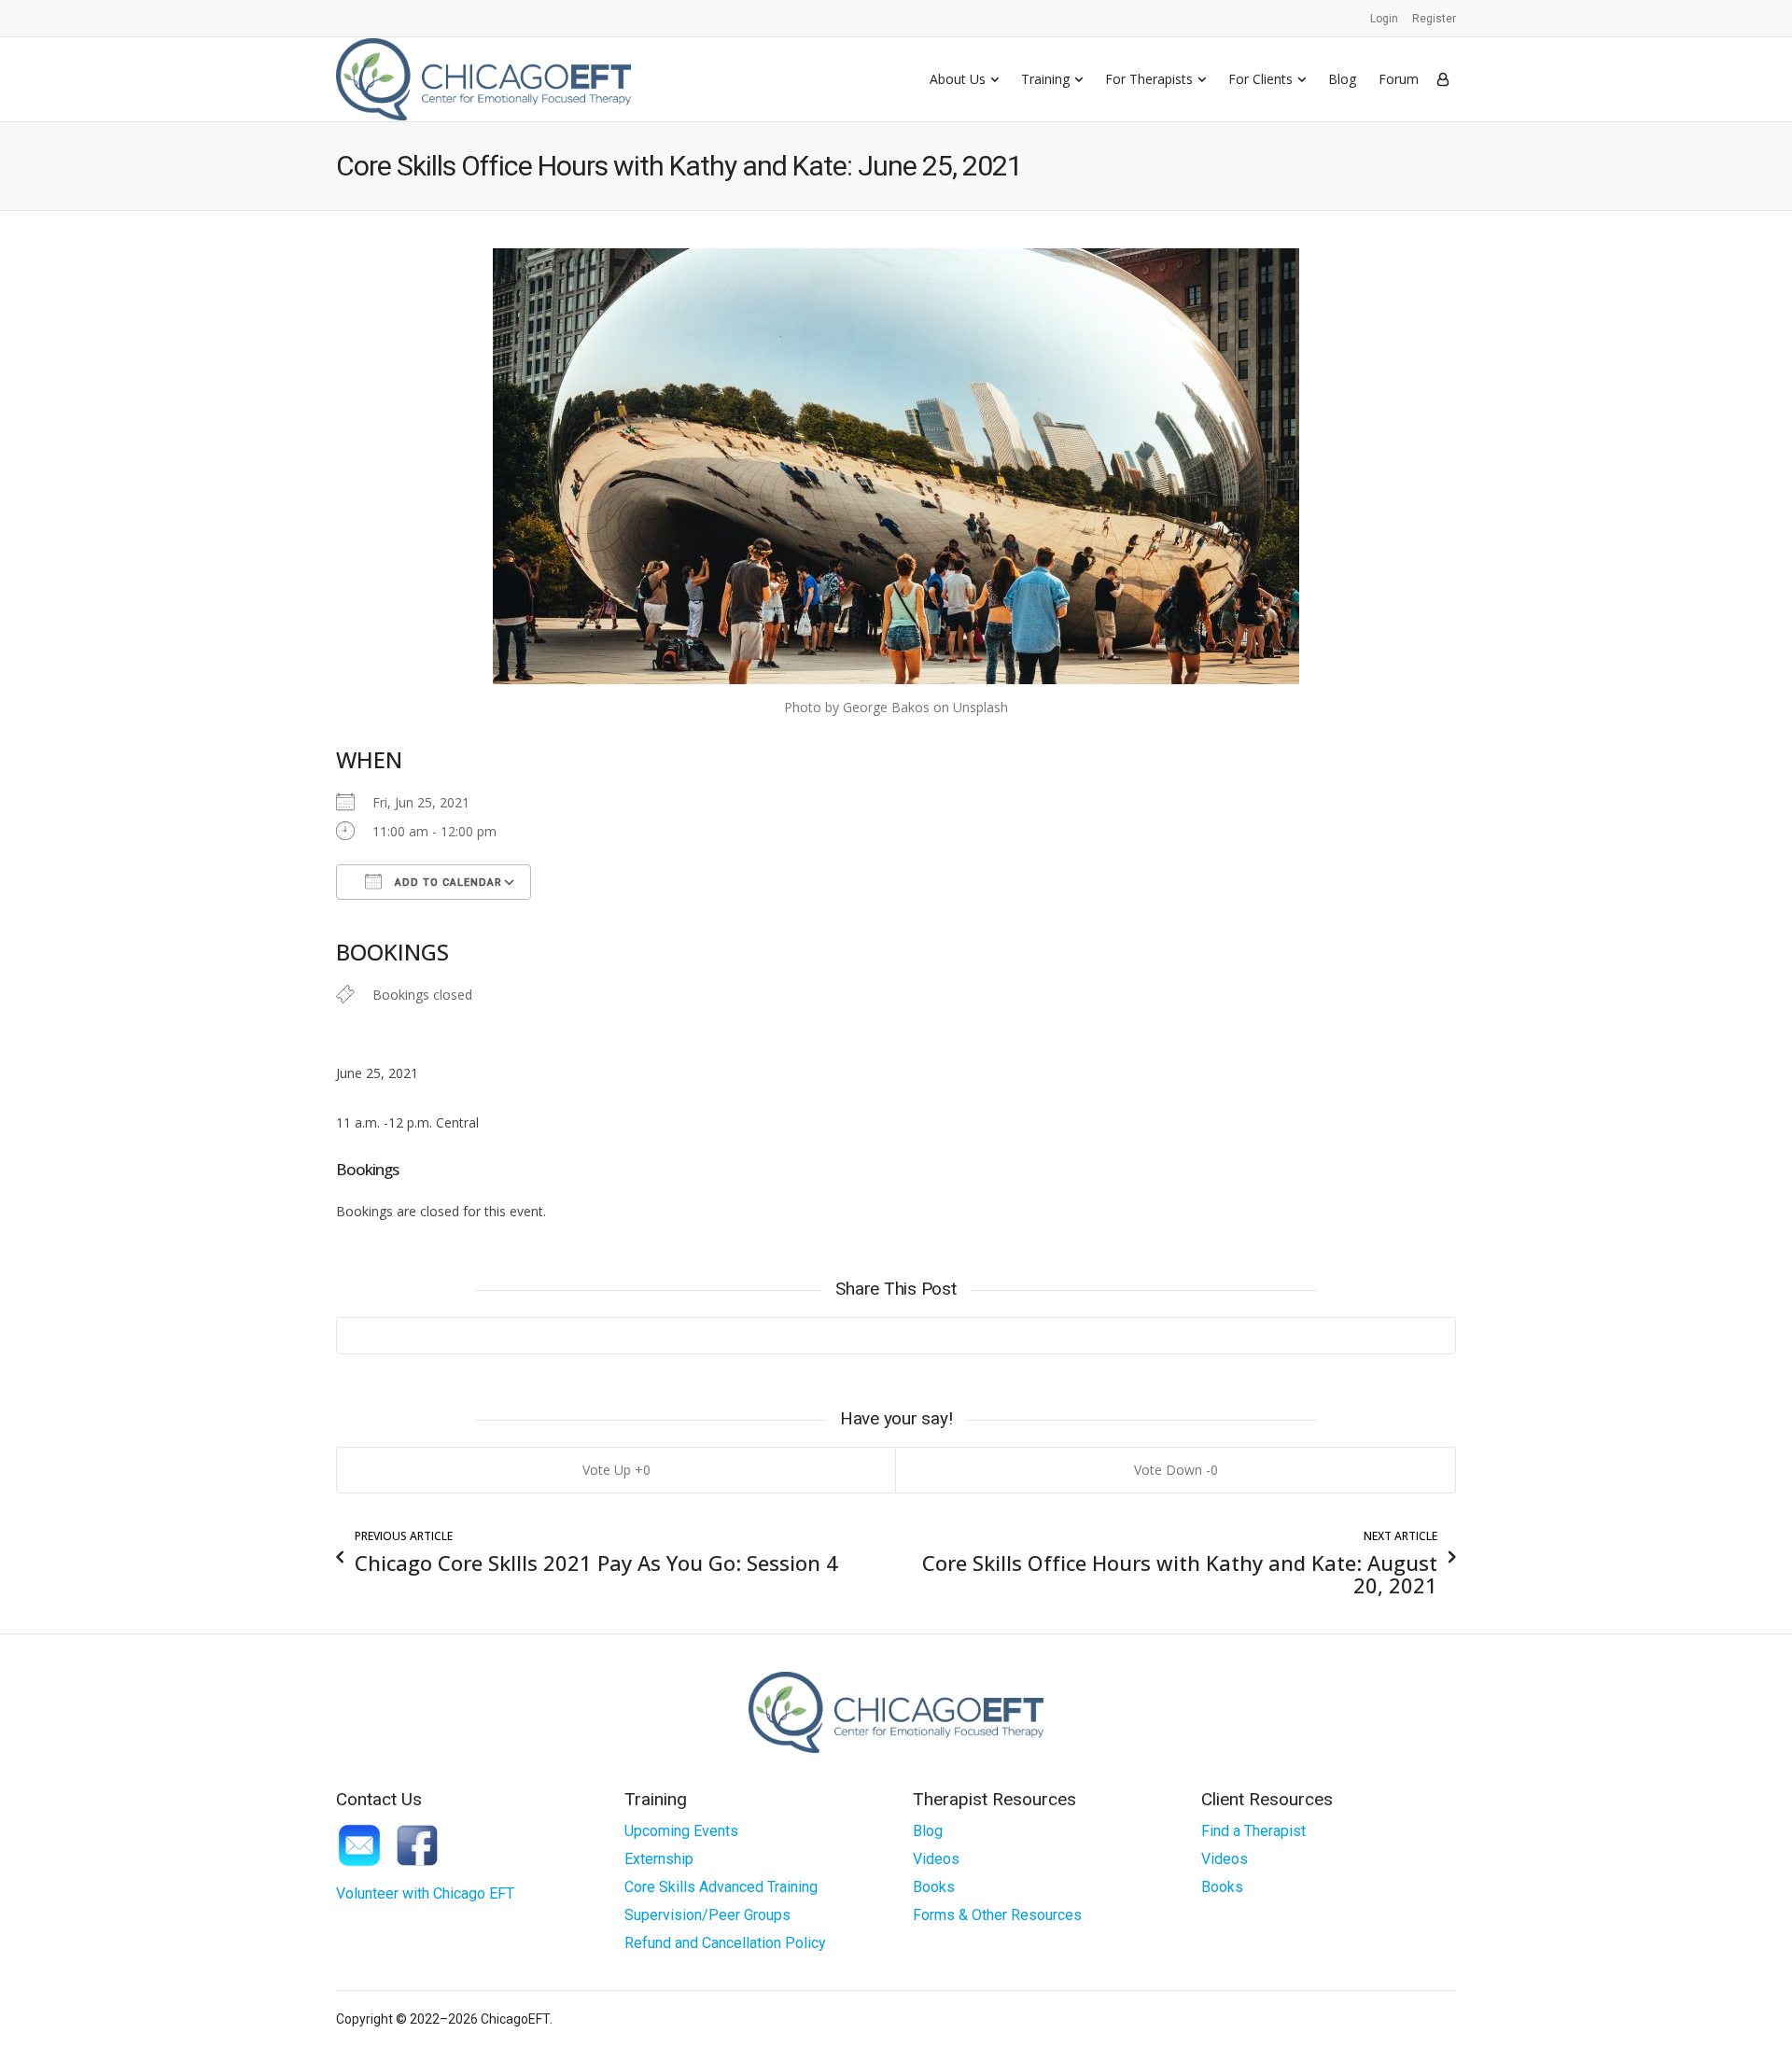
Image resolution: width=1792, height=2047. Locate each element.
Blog (1342, 79)
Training (1045, 79)
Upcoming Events (681, 1831)
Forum (1399, 79)
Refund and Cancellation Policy (725, 1943)
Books (934, 1887)
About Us (958, 79)
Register (1434, 19)
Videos (936, 1859)
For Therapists (1149, 79)
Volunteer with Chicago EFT (425, 1893)
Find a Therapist (1253, 1831)
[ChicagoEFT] (483, 79)
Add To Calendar (447, 883)
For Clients (1260, 79)
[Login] (1443, 79)
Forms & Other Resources (997, 1915)
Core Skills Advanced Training (721, 1887)
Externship (659, 1859)
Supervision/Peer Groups (707, 1915)
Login (1384, 19)
